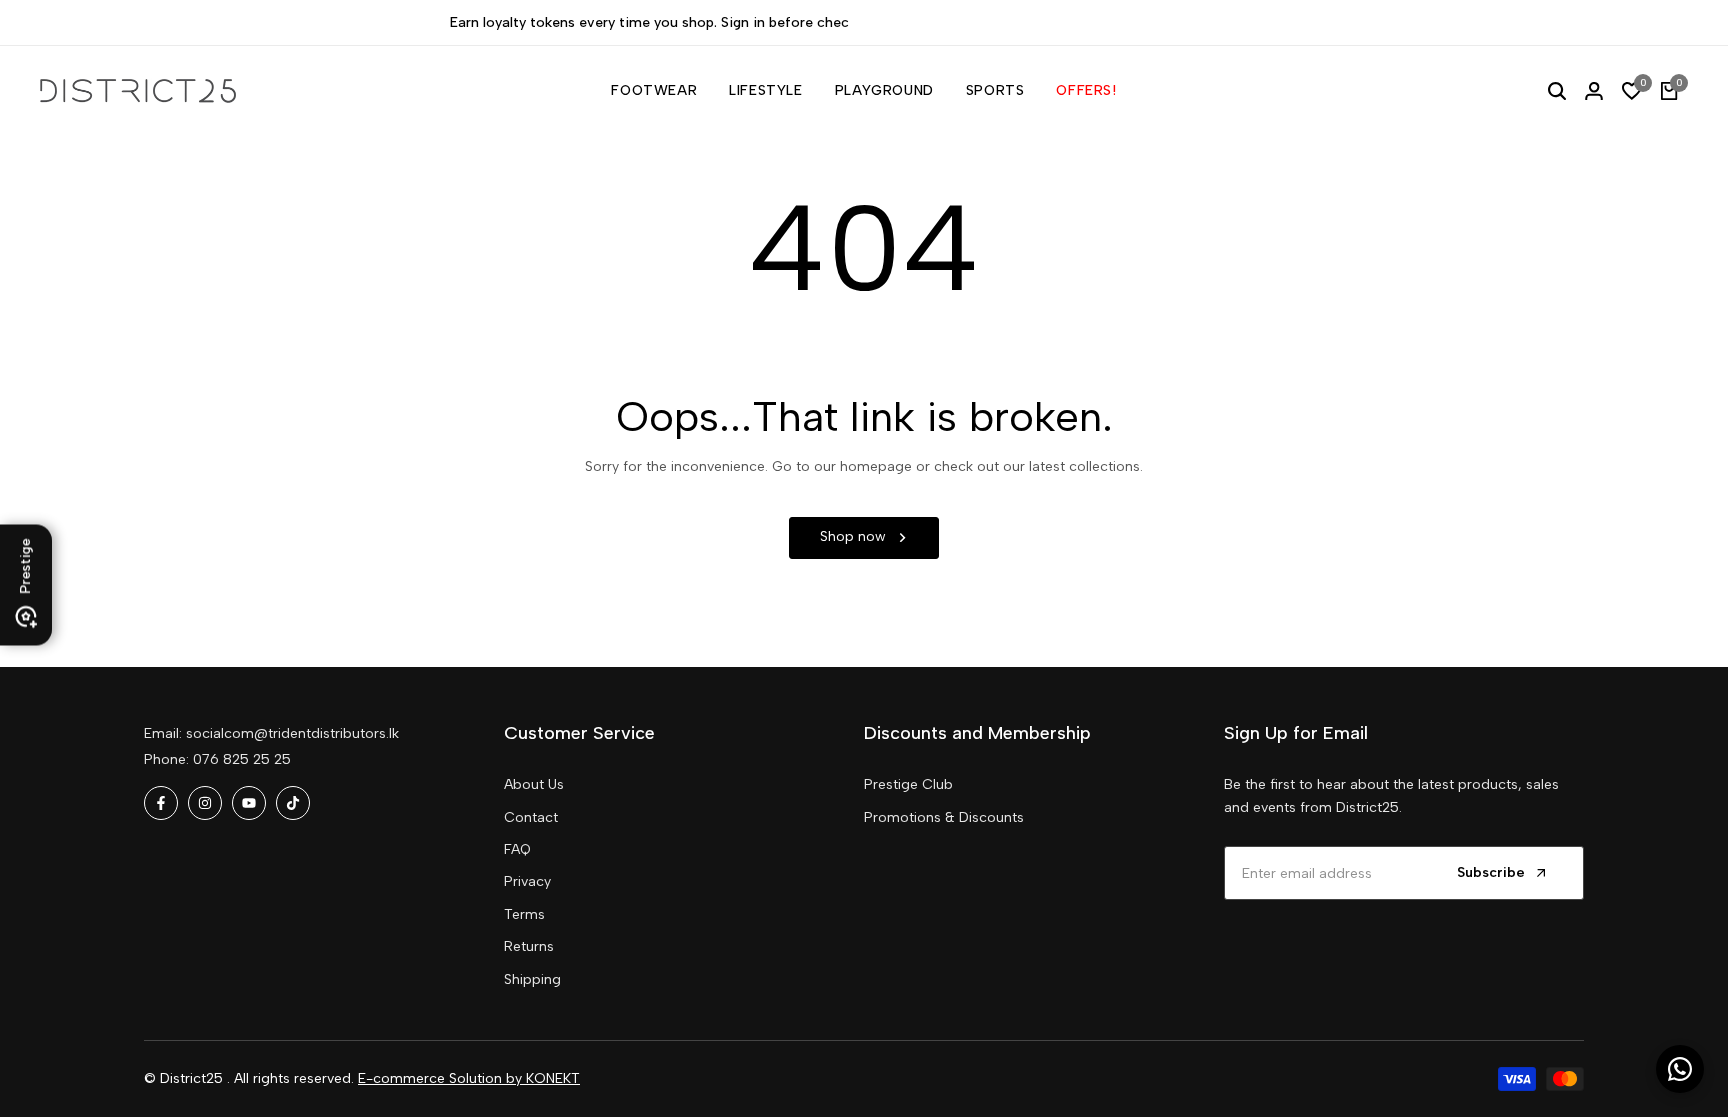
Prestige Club (908, 784)
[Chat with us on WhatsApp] (1680, 1069)
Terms (524, 914)
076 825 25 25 (242, 759)
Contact (531, 817)
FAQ (517, 849)
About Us (534, 784)
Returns (529, 946)
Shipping (532, 979)
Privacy (527, 881)
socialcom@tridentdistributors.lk (292, 733)
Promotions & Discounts (944, 817)
